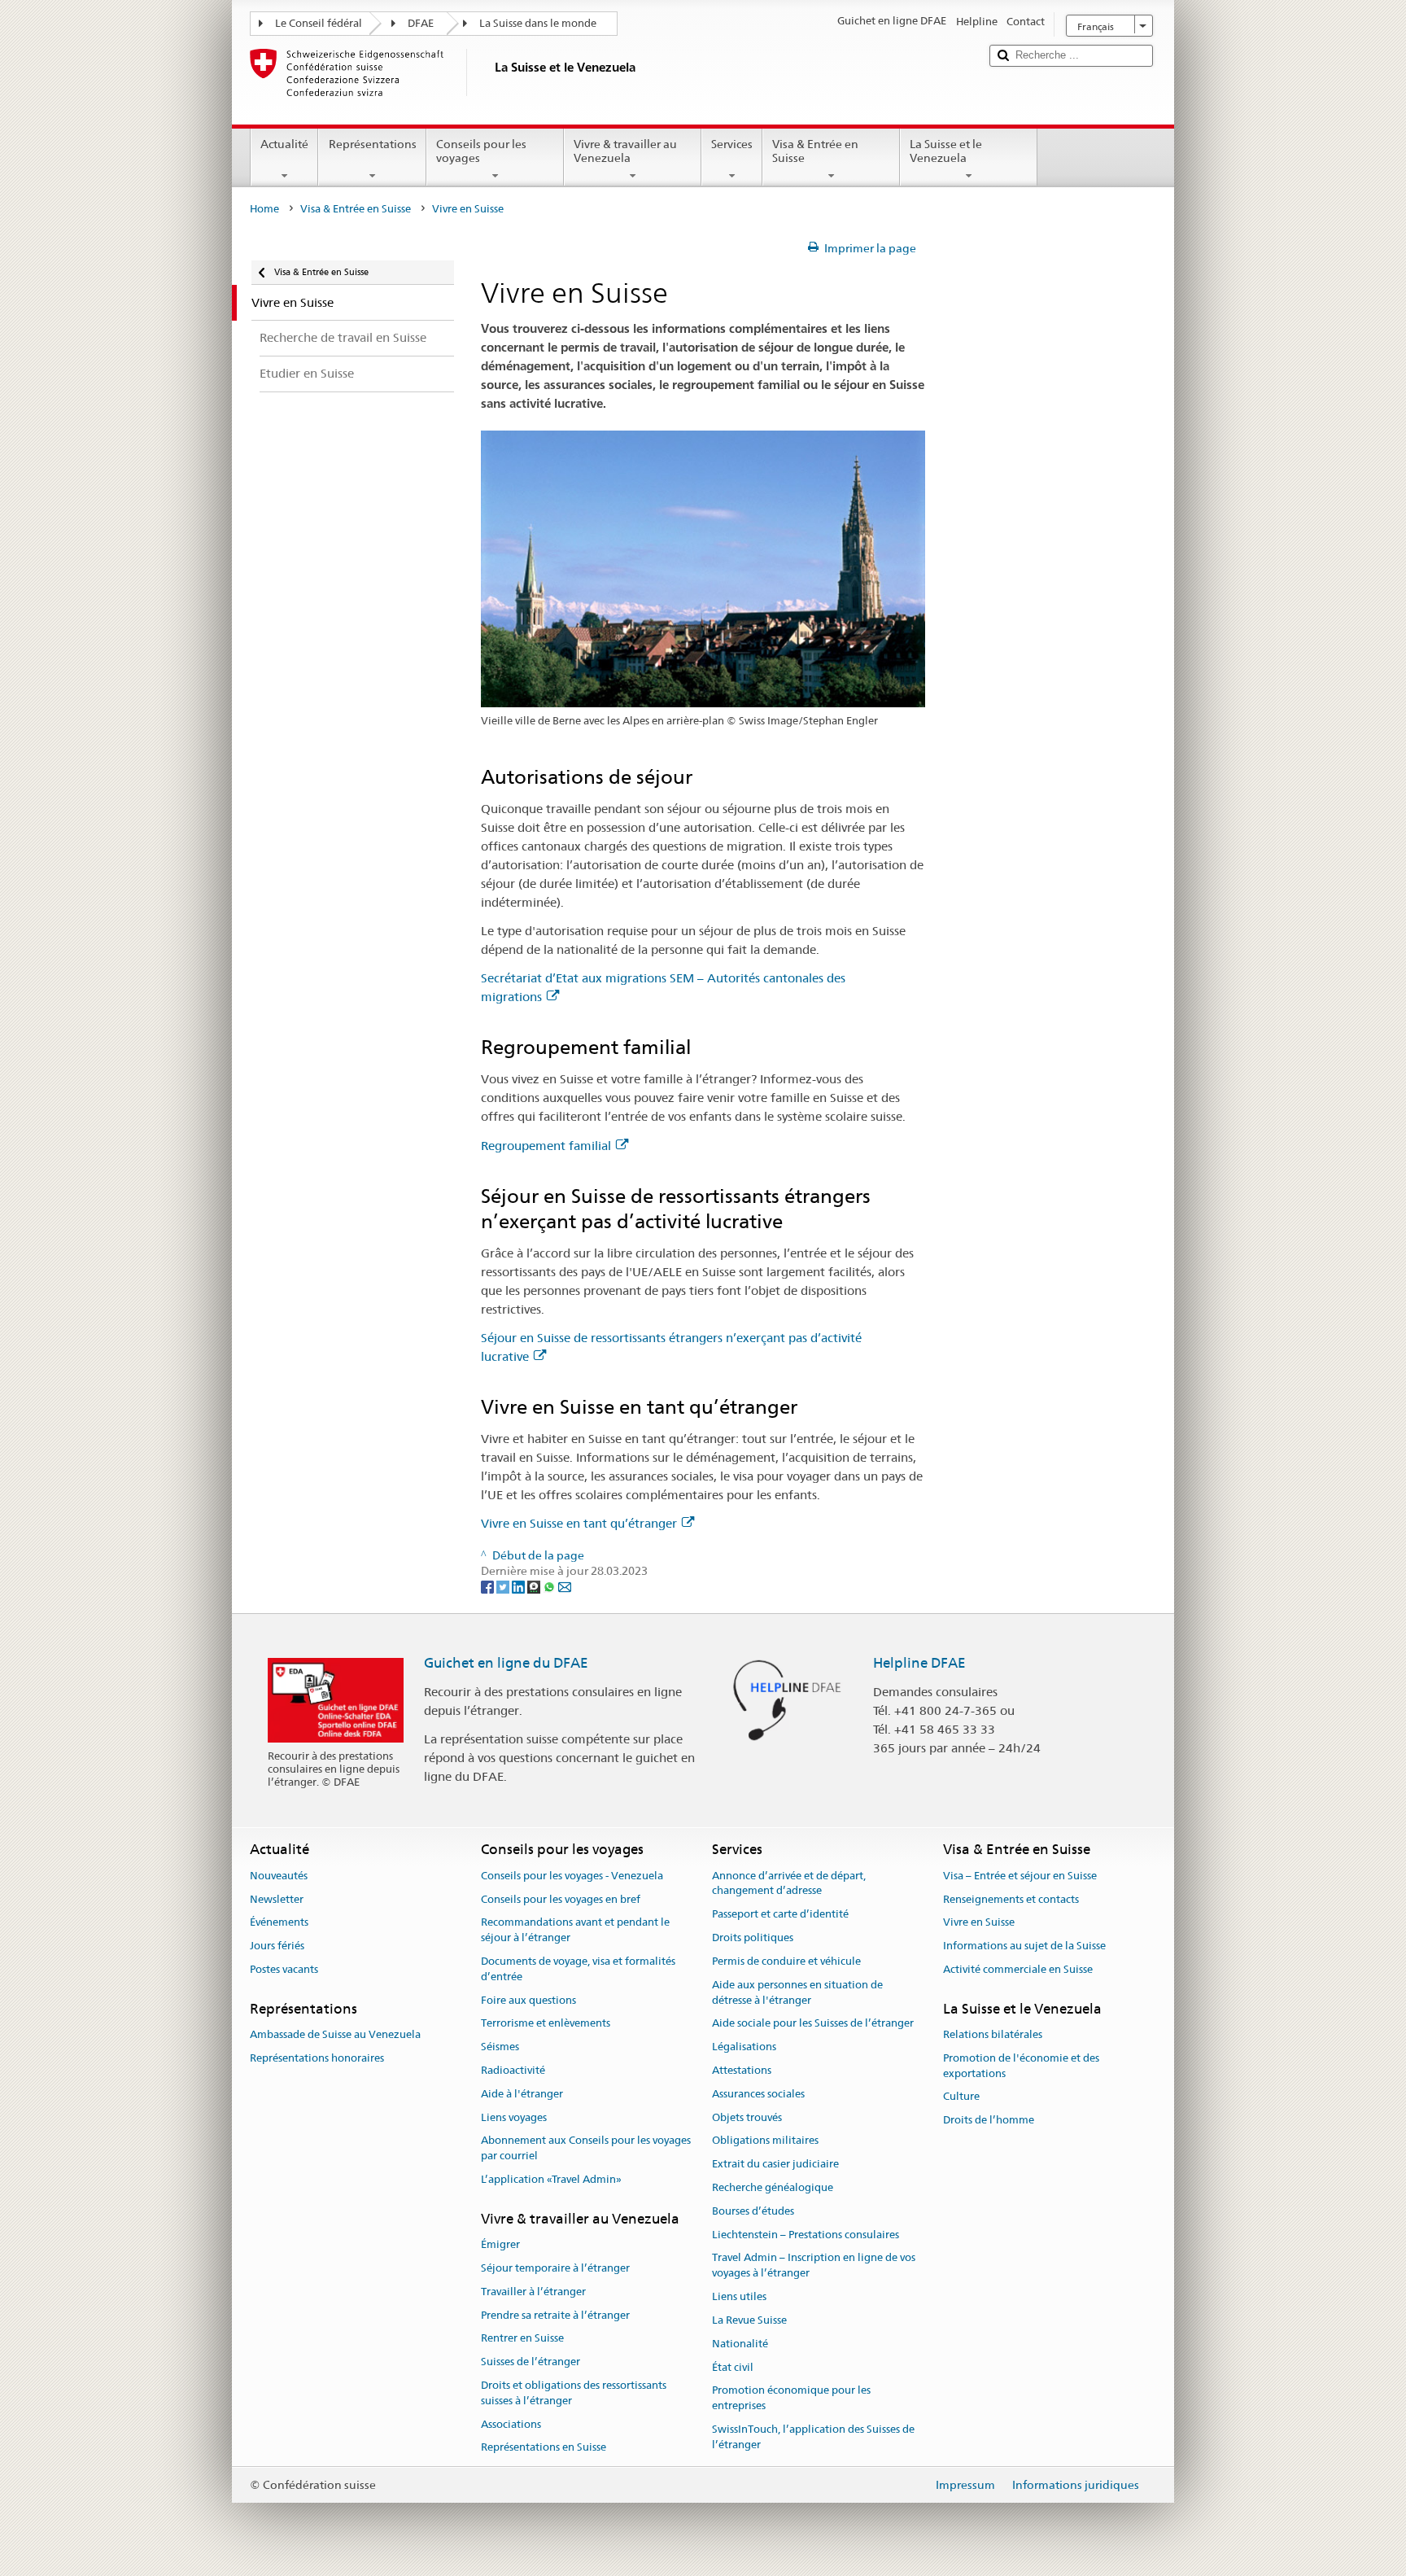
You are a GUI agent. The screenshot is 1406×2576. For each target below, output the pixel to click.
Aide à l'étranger (522, 2094)
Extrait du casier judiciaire (775, 2164)
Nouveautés (279, 1876)
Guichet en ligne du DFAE (506, 1663)
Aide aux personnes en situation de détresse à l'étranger (797, 1992)
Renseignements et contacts (1011, 1899)
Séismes (500, 2047)
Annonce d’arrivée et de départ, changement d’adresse (789, 1883)
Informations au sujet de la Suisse (1024, 1946)
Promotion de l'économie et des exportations (1021, 2066)
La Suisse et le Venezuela (946, 151)
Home (264, 209)
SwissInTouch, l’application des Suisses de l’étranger (813, 2437)
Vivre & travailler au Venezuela (625, 151)
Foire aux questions (528, 2000)
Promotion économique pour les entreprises (791, 2399)
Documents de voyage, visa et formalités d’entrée (578, 1969)
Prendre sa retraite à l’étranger (555, 2315)
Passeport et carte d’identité (780, 1915)
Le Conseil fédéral (319, 23)
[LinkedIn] (520, 1586)
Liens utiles (739, 2296)
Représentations (373, 144)
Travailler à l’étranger (533, 2292)
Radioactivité (513, 2070)
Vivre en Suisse (979, 1923)
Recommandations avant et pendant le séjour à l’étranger (575, 1931)
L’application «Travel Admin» (551, 2179)
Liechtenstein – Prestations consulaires (806, 2235)
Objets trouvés (747, 2117)
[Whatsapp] (550, 1586)
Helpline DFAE (919, 1663)
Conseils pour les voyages (481, 151)
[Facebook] (489, 1586)
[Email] (565, 1586)
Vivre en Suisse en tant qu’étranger (579, 1523)
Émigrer (500, 2244)
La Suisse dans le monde (538, 23)
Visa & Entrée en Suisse (815, 151)
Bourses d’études (753, 2211)
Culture (961, 2097)
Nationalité (740, 2344)
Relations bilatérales (993, 2034)
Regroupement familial (546, 1146)
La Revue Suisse (749, 2320)
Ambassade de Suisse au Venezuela (335, 2034)
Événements (279, 1923)
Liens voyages (514, 2117)
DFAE (421, 23)
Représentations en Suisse (544, 2448)
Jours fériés (277, 1946)
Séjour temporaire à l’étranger (555, 2268)
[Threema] (535, 1586)
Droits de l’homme (989, 2121)
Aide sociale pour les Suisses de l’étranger (813, 2024)
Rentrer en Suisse (522, 2339)
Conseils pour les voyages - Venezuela (572, 1876)
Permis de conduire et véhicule (786, 1961)
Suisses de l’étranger (531, 2362)
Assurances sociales (758, 2094)
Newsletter (277, 1899)
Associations (511, 2424)
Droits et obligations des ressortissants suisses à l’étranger (574, 2393)
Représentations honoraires (317, 2058)
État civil (733, 2367)
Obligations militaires (765, 2141)
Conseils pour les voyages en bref (561, 1899)
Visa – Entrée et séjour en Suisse (1020, 1876)
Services (732, 144)
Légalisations (744, 2047)
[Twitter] (504, 1586)
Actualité (284, 144)
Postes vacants (284, 1969)
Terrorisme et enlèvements (546, 2024)
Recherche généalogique (773, 2187)
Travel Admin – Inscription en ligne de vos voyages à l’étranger (814, 2266)
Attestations (742, 2070)
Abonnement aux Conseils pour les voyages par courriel (586, 2149)
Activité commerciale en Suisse (1018, 1969)
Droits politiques (753, 1937)
